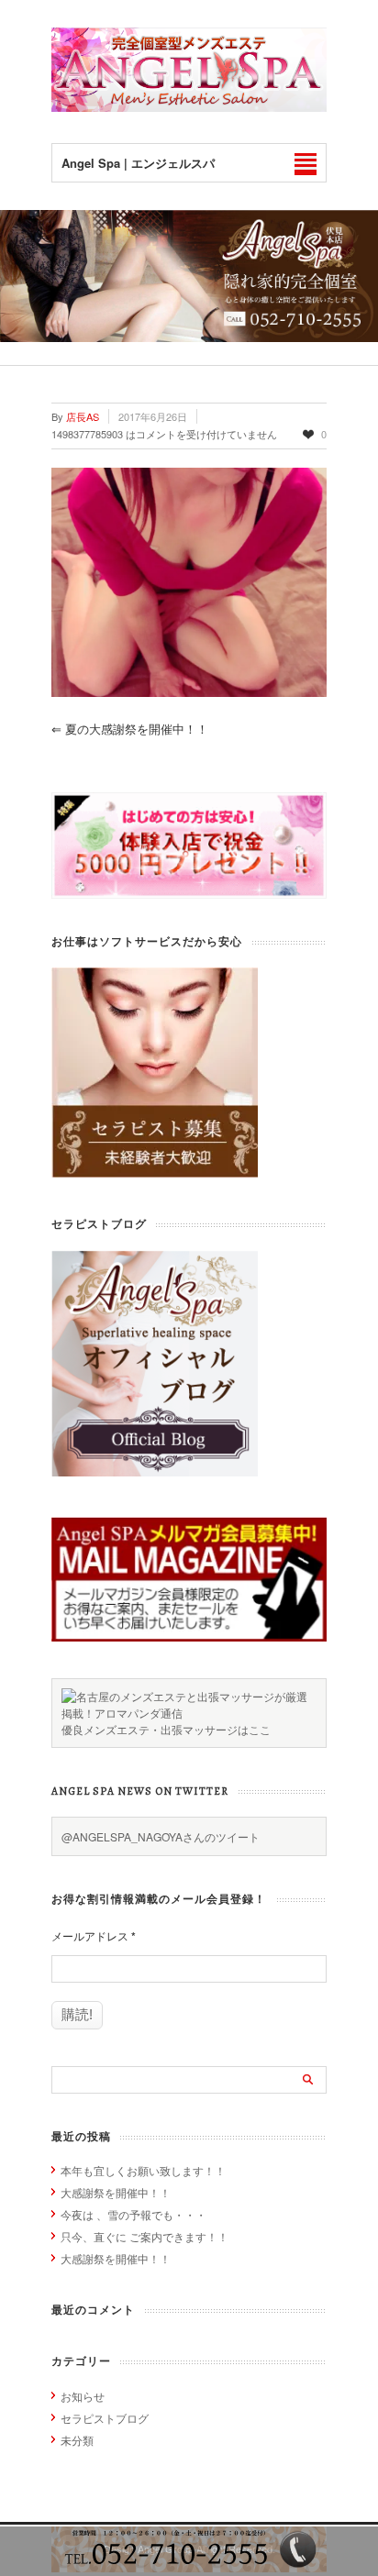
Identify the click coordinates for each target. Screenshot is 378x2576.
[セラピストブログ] (155, 1471)
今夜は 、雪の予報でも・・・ (133, 2214)
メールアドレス (94, 1936)
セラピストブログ (105, 2418)
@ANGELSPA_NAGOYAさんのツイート (161, 1836)
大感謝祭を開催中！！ (116, 2192)
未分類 (77, 2440)
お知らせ (83, 2396)
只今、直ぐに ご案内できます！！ (145, 2236)
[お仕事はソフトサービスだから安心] (155, 1172)
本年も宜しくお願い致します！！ (143, 2170)
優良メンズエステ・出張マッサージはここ (166, 1729)
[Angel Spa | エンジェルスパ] (189, 107)
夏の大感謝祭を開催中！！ (130, 729)
